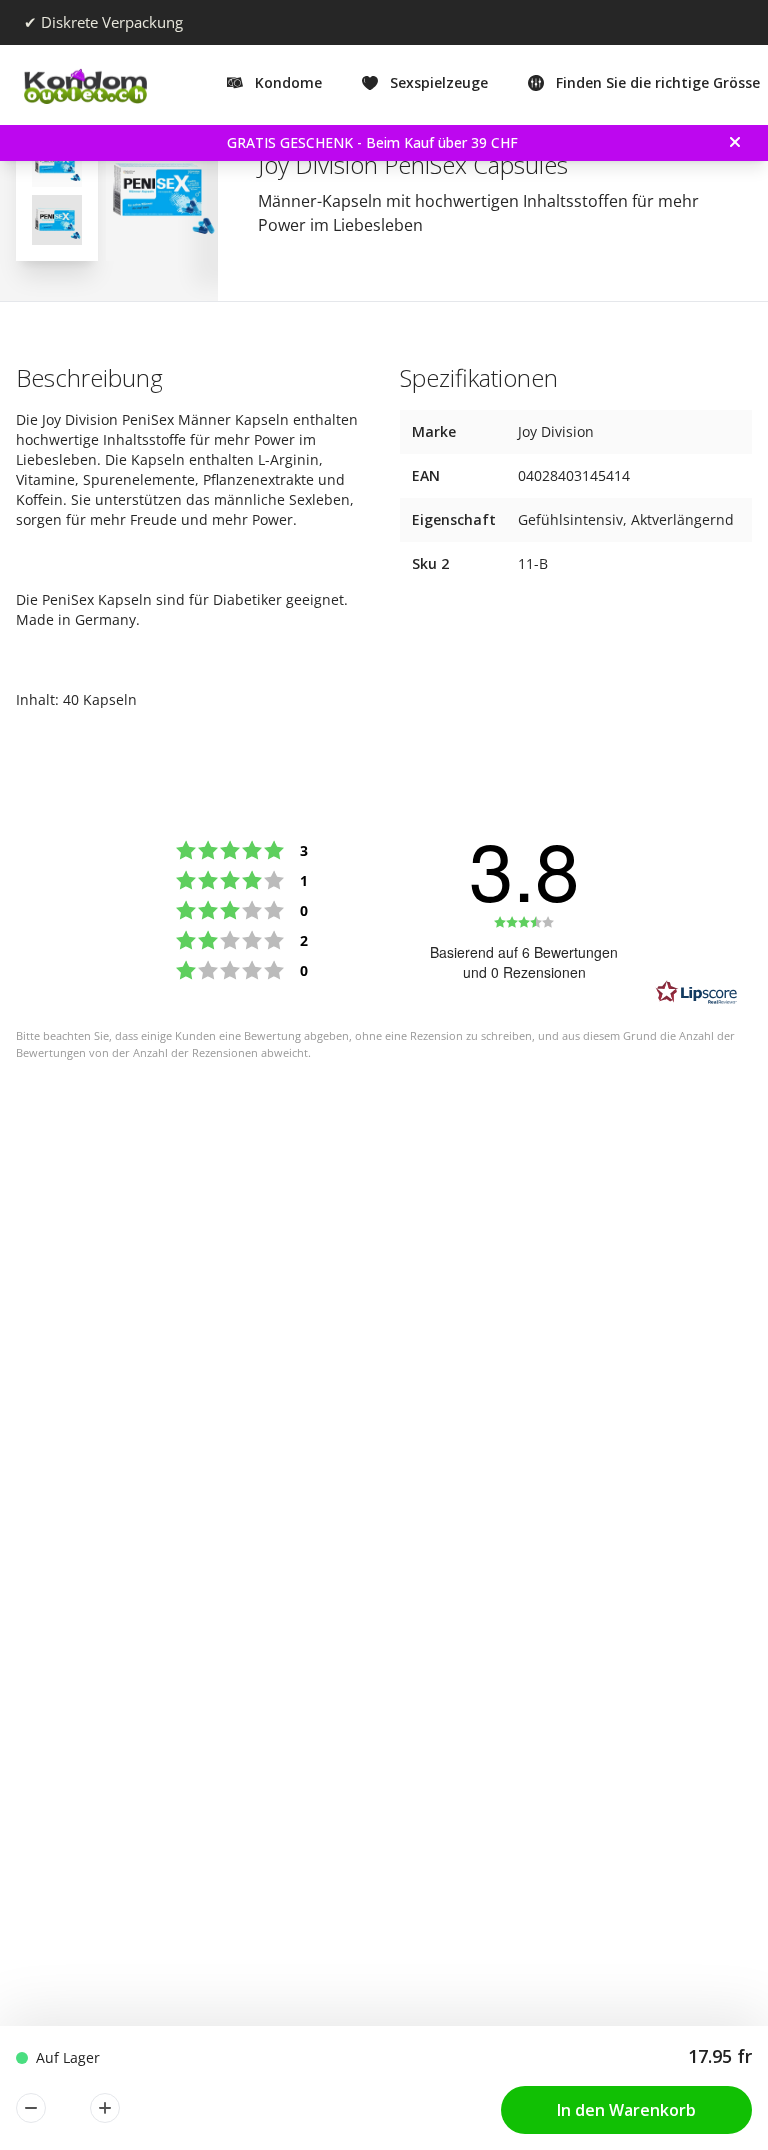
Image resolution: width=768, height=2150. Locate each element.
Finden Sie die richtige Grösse (658, 82)
